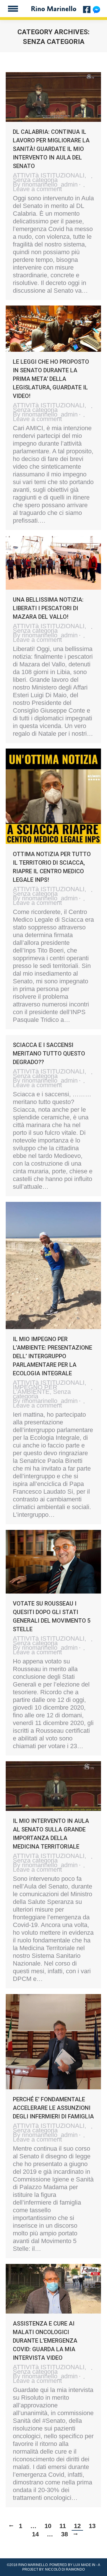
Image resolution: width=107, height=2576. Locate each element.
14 (35, 2534)
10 (48, 2526)
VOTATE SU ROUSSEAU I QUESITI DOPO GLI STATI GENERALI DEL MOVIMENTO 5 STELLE (52, 1616)
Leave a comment (37, 189)
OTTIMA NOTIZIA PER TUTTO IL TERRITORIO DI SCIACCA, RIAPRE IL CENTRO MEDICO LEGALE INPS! (52, 867)
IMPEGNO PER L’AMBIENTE (35, 1389)
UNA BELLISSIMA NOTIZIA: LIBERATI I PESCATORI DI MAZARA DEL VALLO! (48, 608)
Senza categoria (35, 180)
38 (64, 2534)
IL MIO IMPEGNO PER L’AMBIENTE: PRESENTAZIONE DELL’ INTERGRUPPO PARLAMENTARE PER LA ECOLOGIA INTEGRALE (53, 1356)
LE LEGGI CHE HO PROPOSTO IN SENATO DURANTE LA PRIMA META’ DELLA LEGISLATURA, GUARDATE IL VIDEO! (51, 379)
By (45, 185)
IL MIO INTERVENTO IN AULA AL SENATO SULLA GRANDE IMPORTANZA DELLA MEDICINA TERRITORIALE (51, 1834)
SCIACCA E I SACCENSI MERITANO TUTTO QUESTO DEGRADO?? (49, 1054)
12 (77, 2526)
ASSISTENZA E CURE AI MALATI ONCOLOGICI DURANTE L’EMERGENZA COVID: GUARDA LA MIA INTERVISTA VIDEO (45, 2341)
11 (63, 2526)
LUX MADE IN (84, 2565)
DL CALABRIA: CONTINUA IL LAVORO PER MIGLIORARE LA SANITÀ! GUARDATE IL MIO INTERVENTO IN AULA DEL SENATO (51, 149)
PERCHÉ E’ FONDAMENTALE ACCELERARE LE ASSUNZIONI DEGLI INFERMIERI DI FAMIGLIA (53, 2108)
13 (92, 2526)
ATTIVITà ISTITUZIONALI (49, 175)
